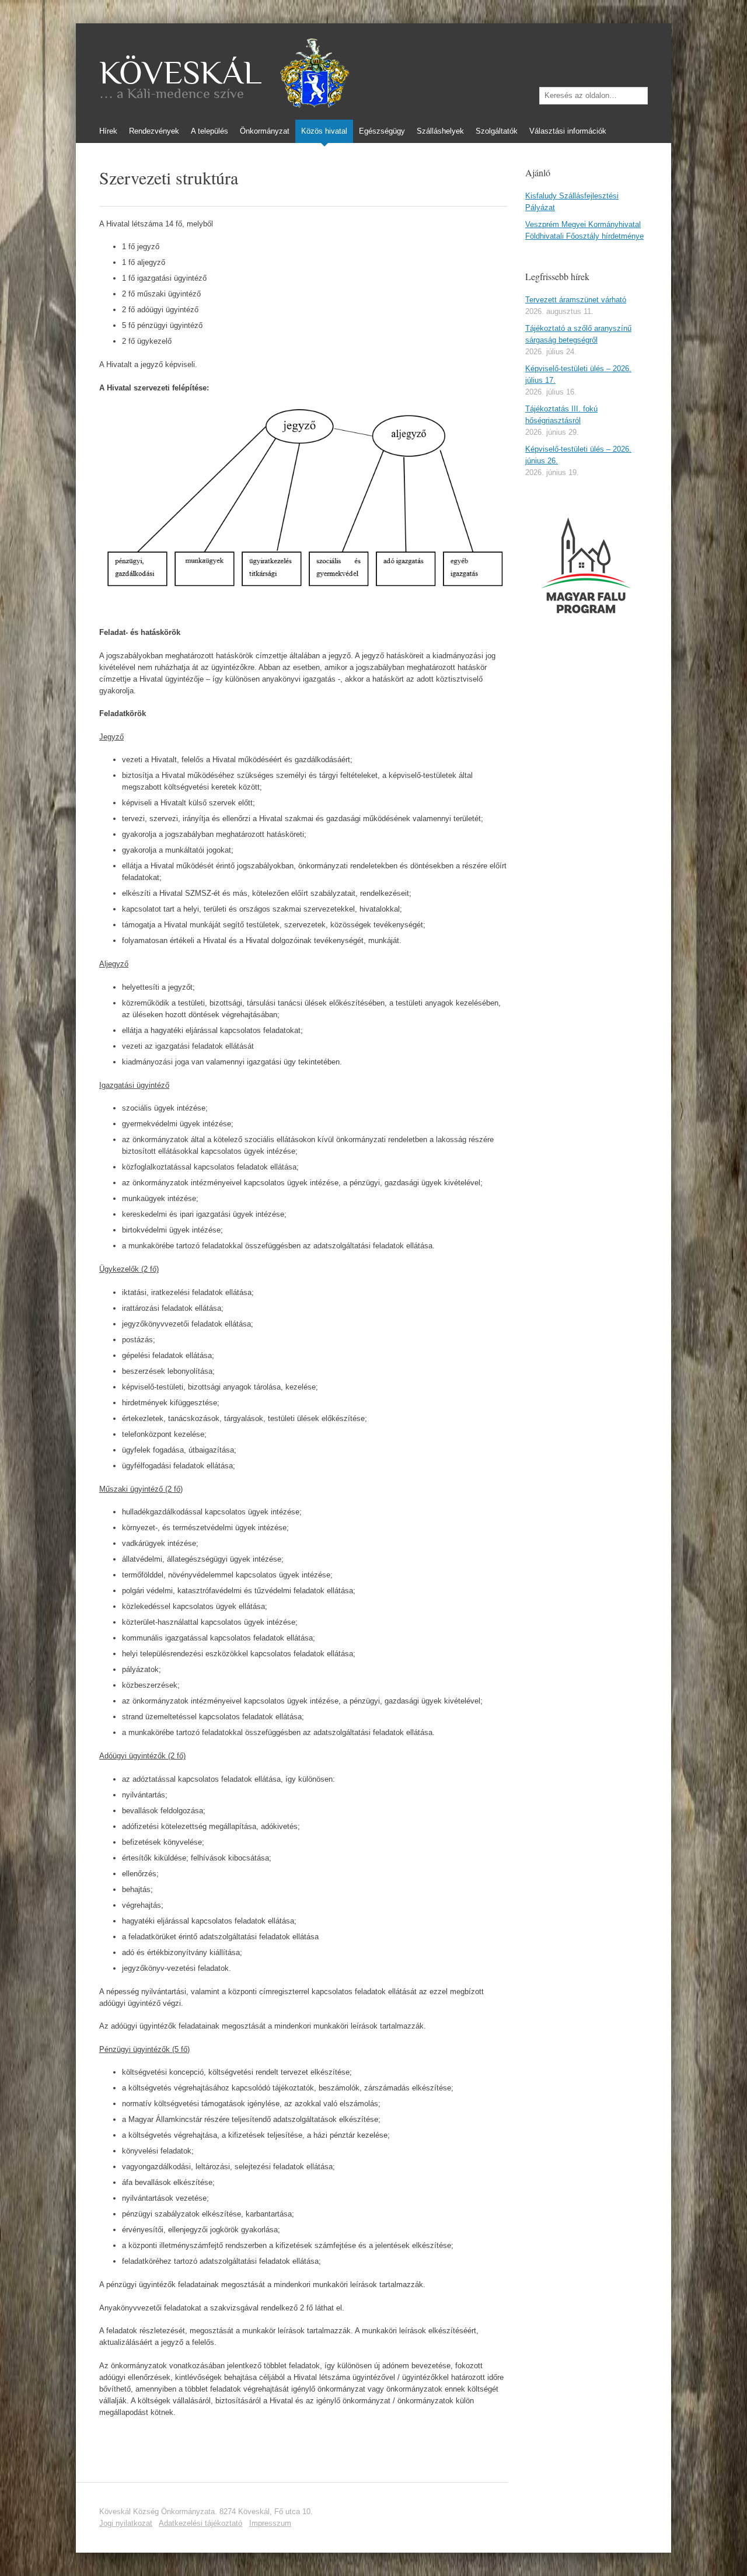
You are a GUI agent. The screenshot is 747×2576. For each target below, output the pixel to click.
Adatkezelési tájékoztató (200, 2523)
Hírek (108, 131)
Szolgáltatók (497, 131)
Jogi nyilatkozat (126, 2523)
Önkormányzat (265, 131)
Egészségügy (382, 131)
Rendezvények (154, 131)
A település (210, 131)
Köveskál (180, 73)
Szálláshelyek (440, 131)
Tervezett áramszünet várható (576, 300)
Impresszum (270, 2523)
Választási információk (568, 131)
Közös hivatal (324, 131)
